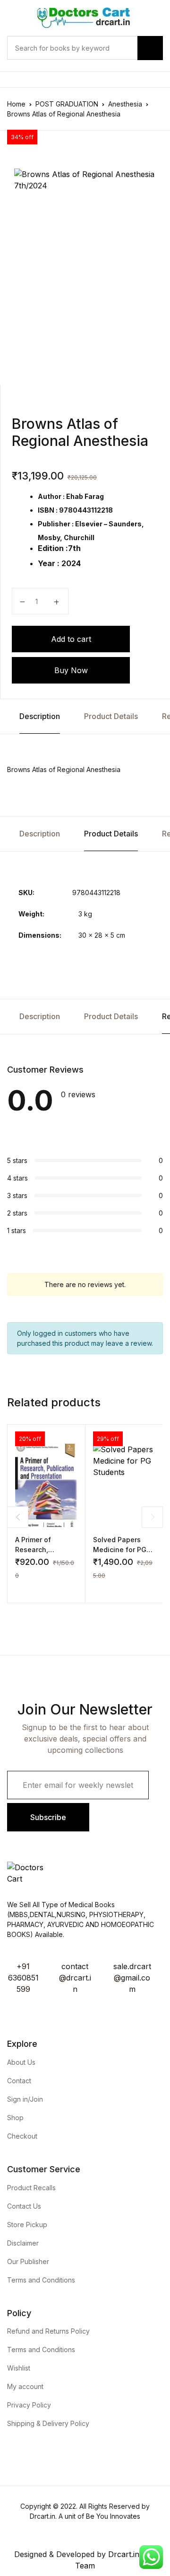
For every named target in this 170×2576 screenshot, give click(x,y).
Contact (19, 2081)
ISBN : (48, 510)
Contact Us (24, 2206)
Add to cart (71, 639)
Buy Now (71, 670)
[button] (19, 1588)
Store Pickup (27, 2225)
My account (25, 2386)
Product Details (111, 716)
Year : (49, 563)
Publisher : (56, 524)
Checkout (22, 2136)
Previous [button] (18, 1517)
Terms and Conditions (41, 2280)
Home (16, 104)
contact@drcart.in (75, 1978)
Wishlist (19, 2368)
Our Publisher (28, 2261)
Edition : (53, 548)
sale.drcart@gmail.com (132, 1978)
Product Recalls (31, 2188)
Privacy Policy (29, 2405)
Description (40, 716)
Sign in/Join (25, 2099)
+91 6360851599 (23, 1978)
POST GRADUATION (67, 104)
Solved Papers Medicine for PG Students (120, 1550)
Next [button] (152, 1517)
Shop (15, 2118)
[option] (85, 263)
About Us (21, 2062)
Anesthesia (125, 104)
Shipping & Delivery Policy (48, 2423)
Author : (51, 496)
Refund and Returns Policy (48, 2331)
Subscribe (48, 1817)
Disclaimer (23, 2243)
